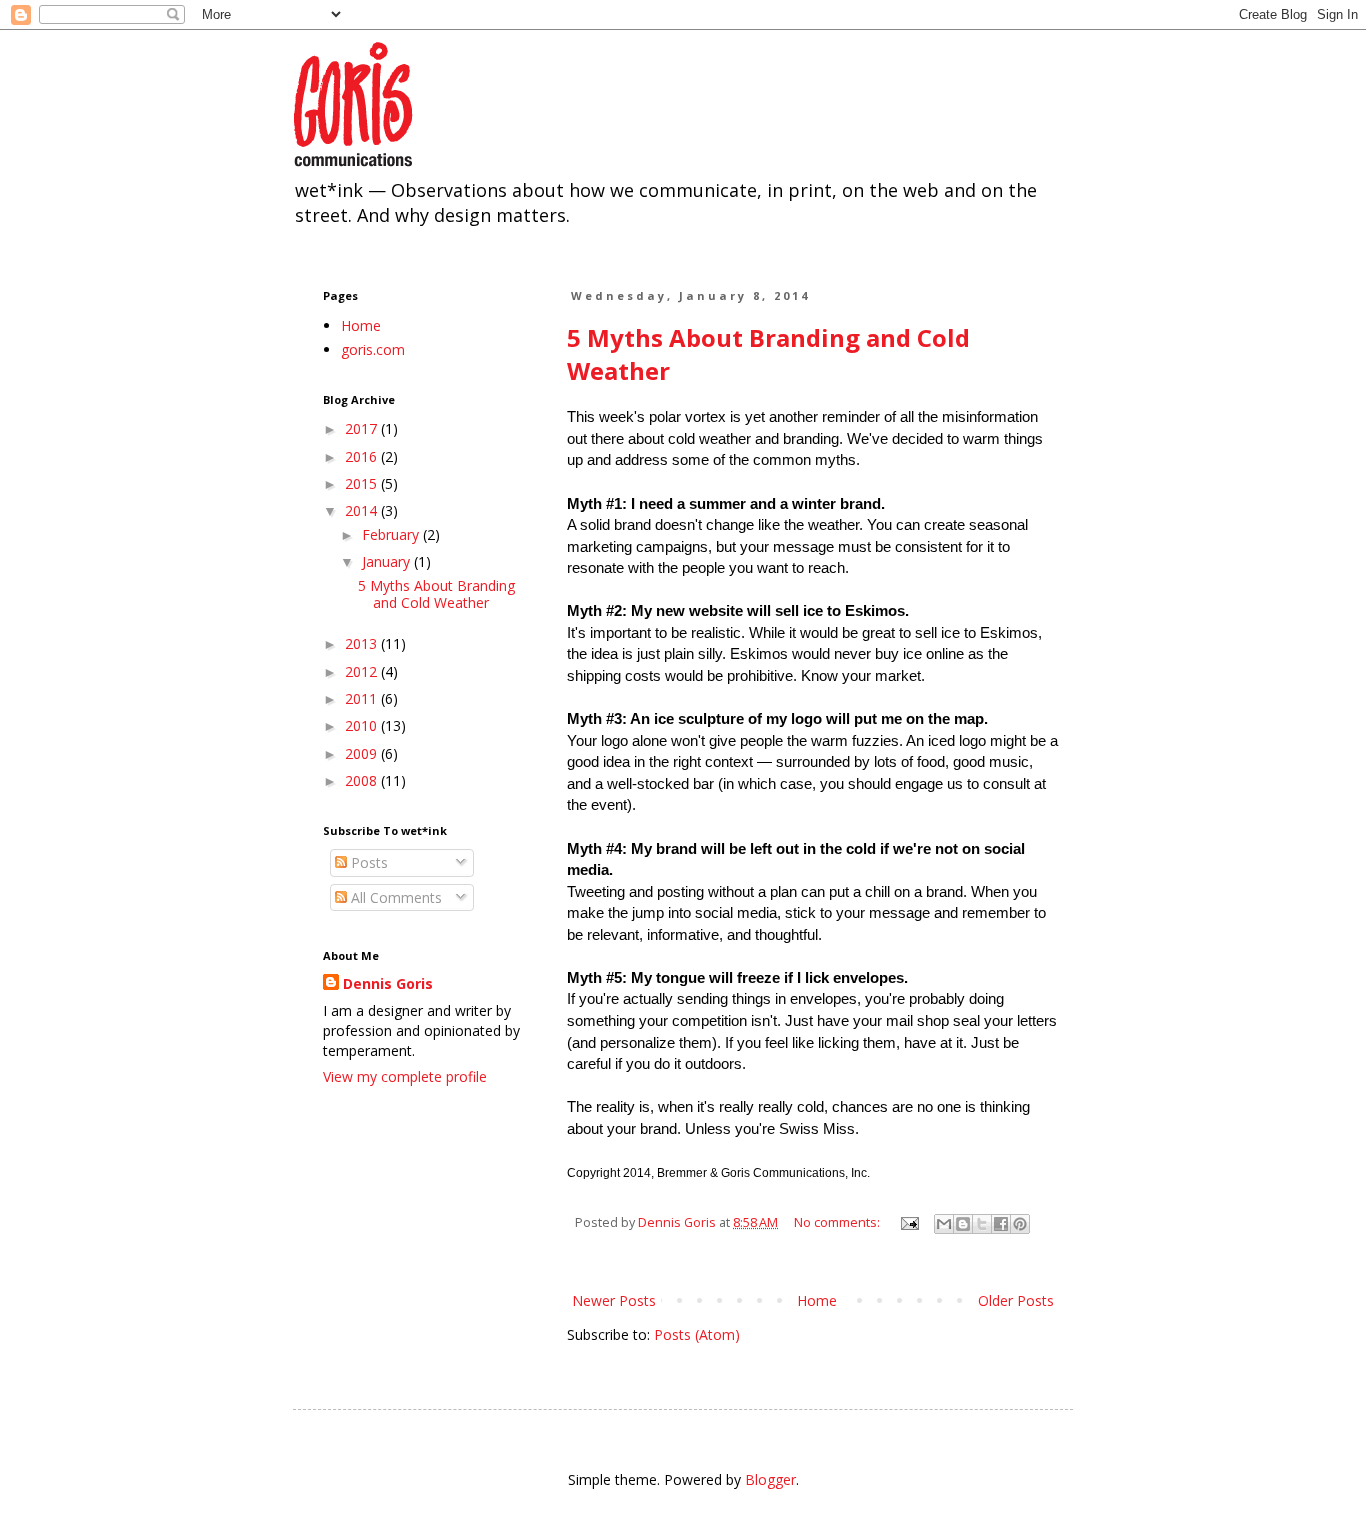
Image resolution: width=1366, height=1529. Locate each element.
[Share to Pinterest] (1020, 1224)
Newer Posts (614, 1300)
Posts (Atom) (697, 1334)
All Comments (394, 897)
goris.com (373, 349)
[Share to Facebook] (1001, 1224)
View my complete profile (405, 1076)
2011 (363, 698)
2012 (363, 671)
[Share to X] (982, 1224)
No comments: (838, 1222)
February (392, 534)
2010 (363, 725)
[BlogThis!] (963, 1224)
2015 (363, 483)
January (388, 561)
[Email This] (944, 1224)
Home (817, 1300)
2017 (363, 428)
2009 (363, 753)
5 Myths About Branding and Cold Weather (436, 594)
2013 (363, 643)
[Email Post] (908, 1222)
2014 (363, 510)
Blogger (770, 1479)
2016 (363, 456)
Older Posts (1016, 1300)
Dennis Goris (388, 983)
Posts (367, 862)
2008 (363, 780)
